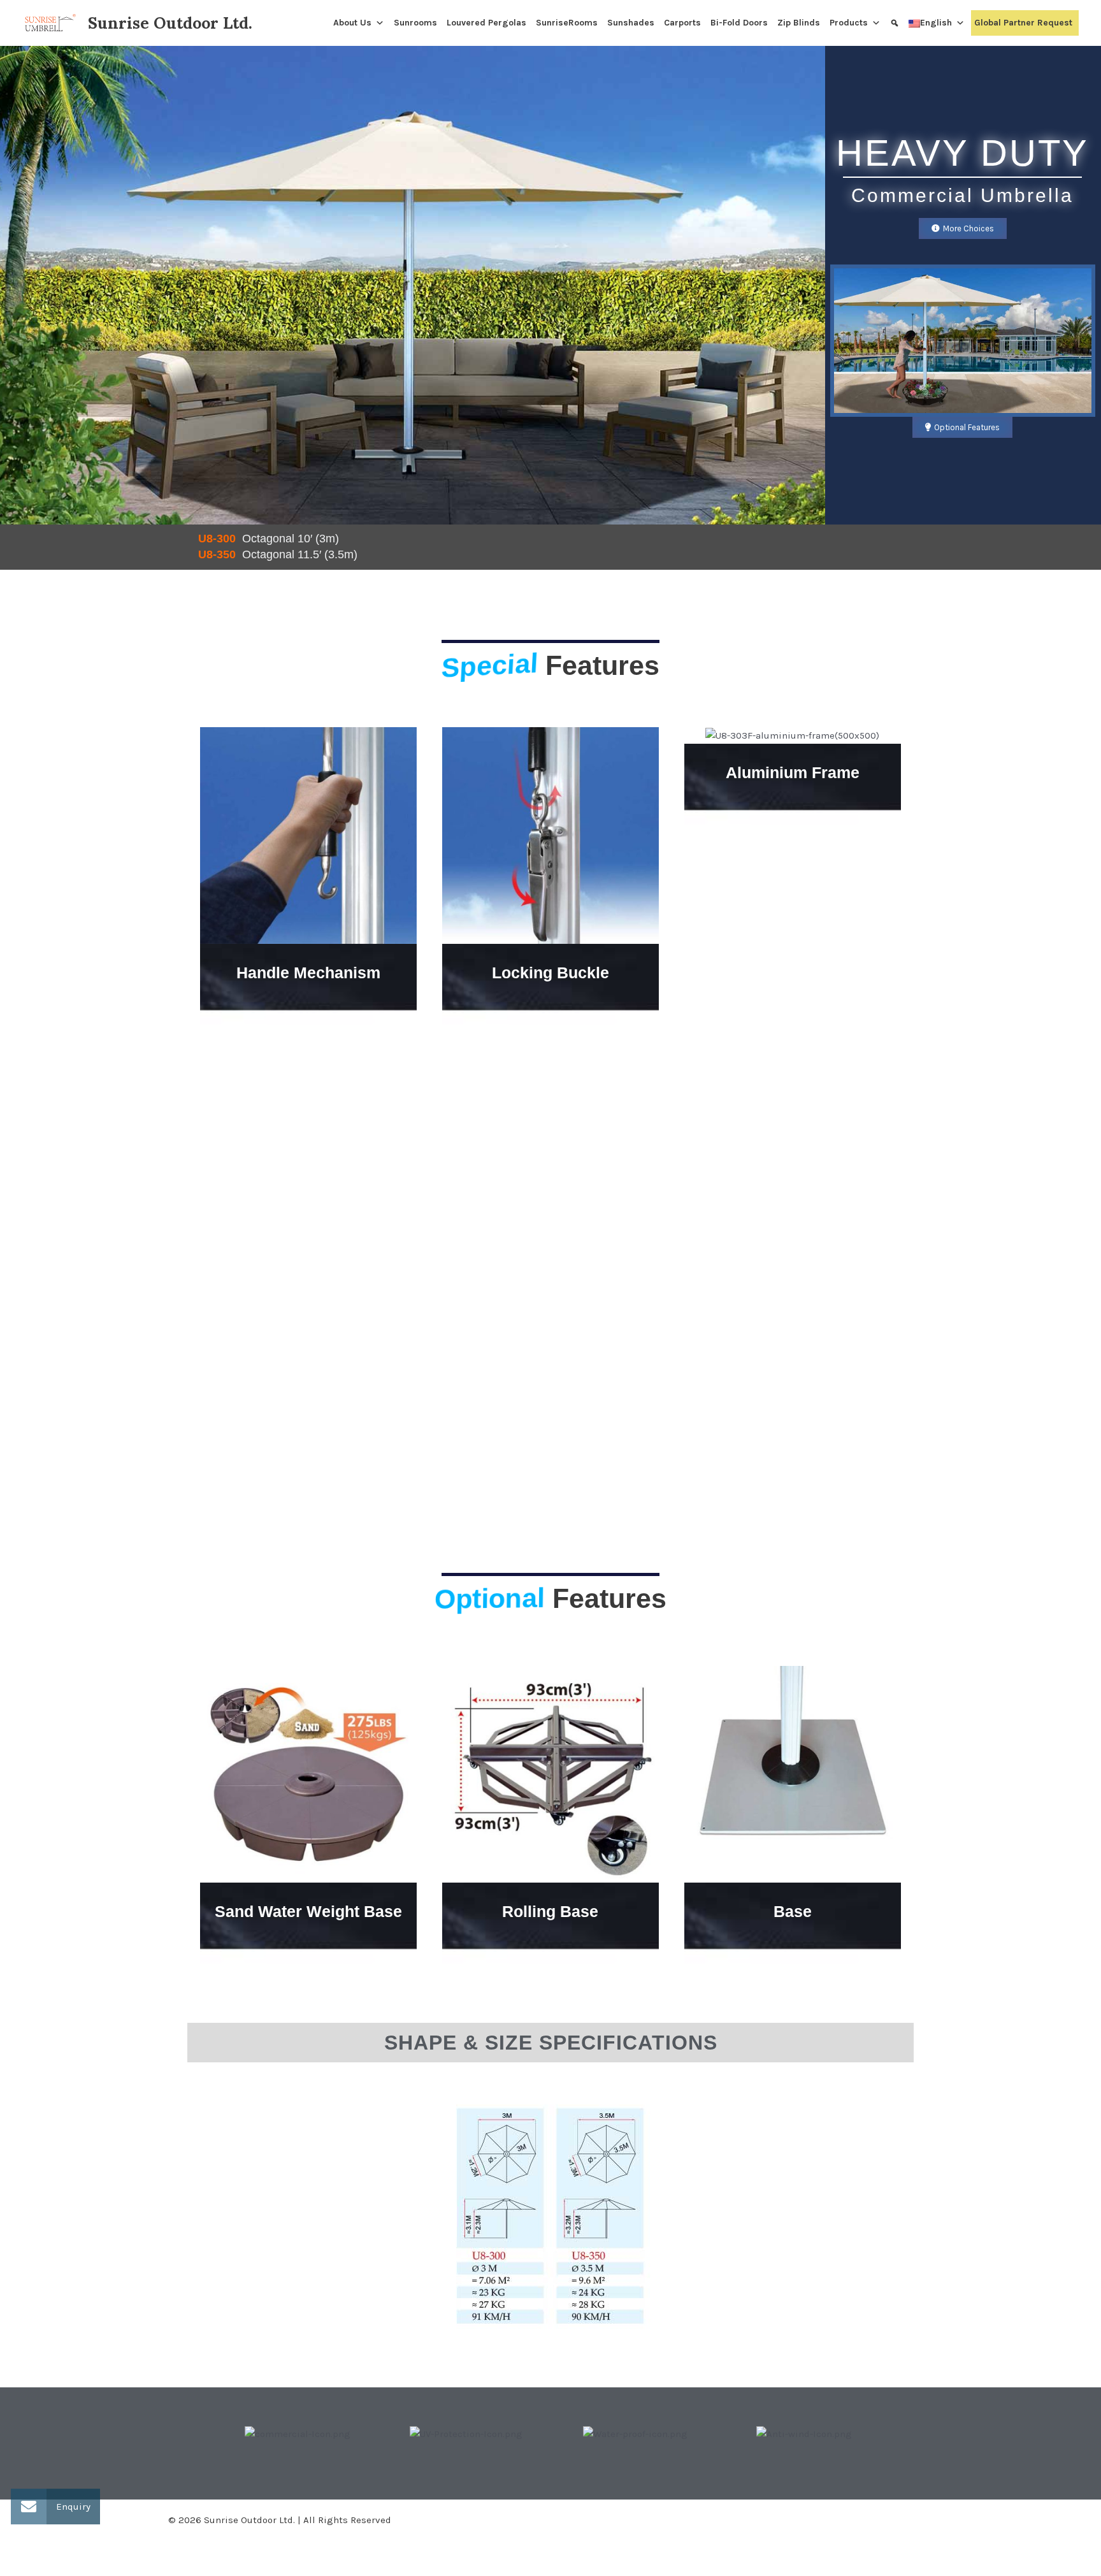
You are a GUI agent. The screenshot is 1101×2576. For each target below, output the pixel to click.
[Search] (896, 23)
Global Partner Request (1023, 23)
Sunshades (631, 23)
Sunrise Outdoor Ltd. (170, 23)
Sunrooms (415, 23)
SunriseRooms (567, 23)
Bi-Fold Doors (739, 23)
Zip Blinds (799, 23)
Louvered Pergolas (486, 23)
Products (849, 23)
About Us (352, 23)
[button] (200, 2434)
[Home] (325, 23)
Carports (682, 23)
